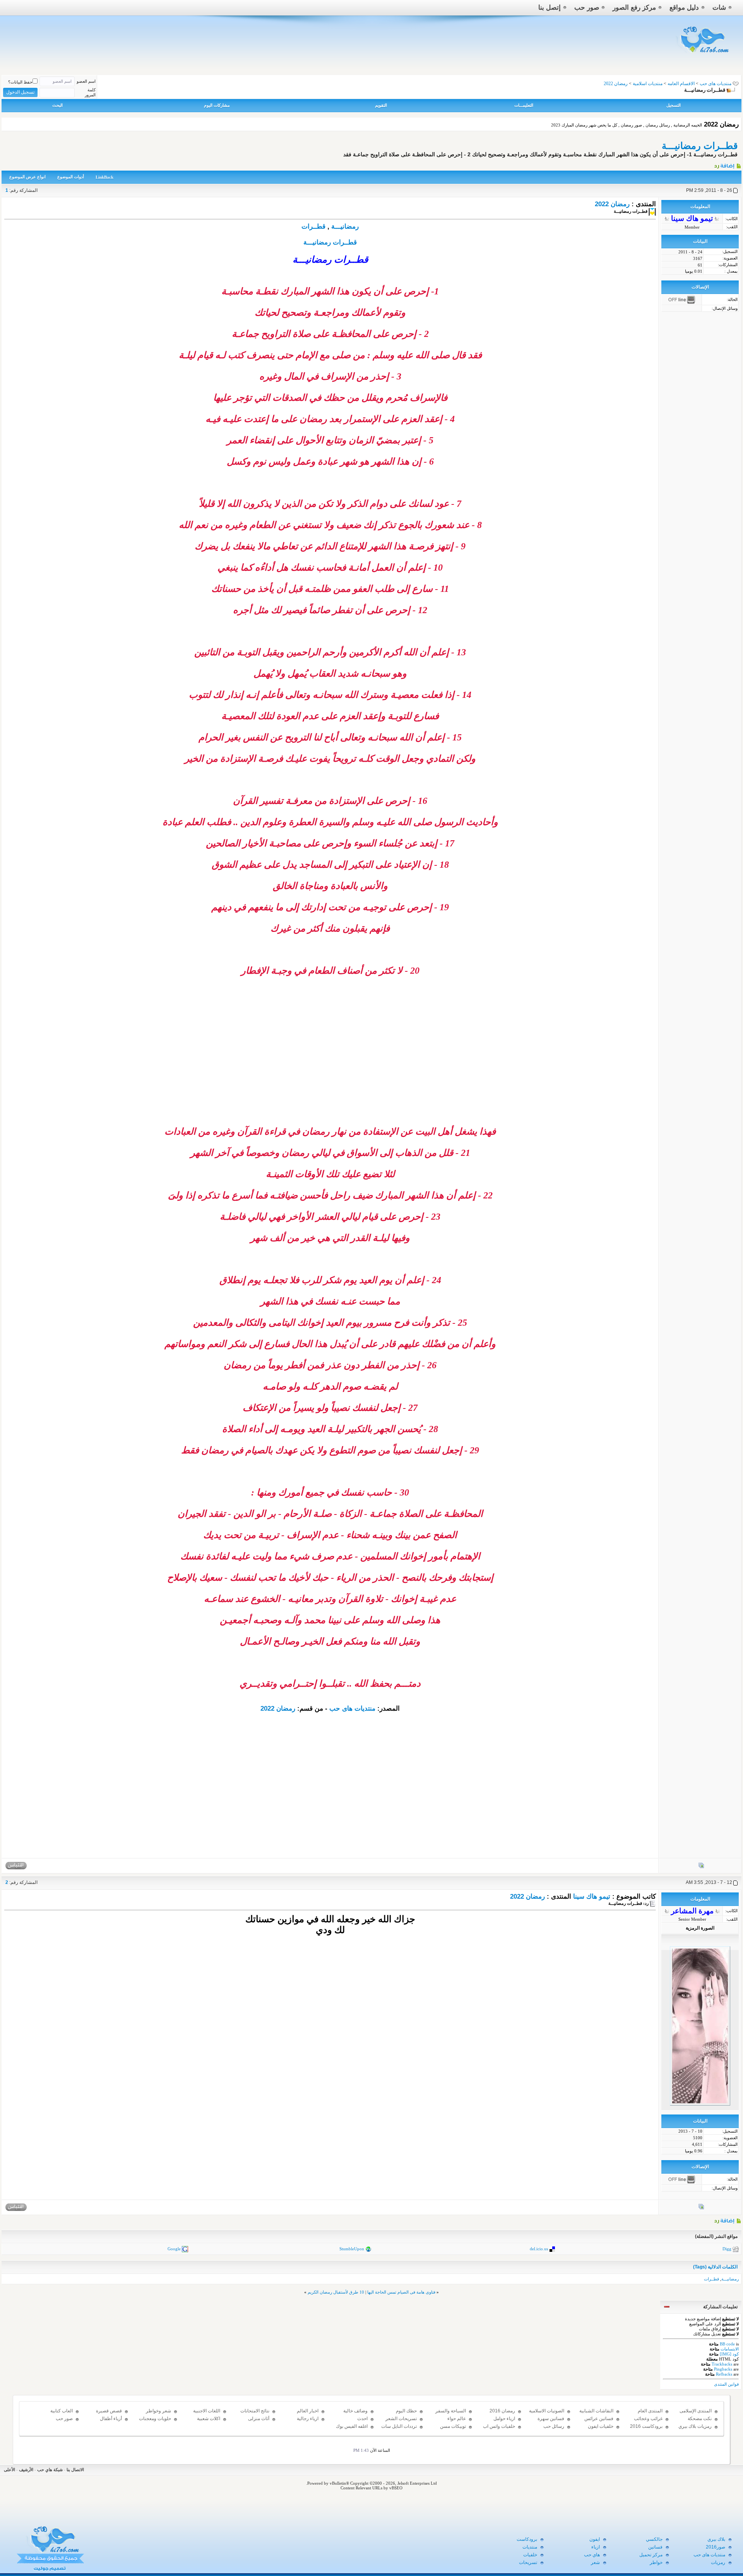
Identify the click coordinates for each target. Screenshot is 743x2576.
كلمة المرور (90, 92)
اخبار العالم (308, 2411)
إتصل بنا (550, 8)
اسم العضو (86, 81)
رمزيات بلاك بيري (695, 2426)
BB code (727, 2344)
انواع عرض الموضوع (27, 177)
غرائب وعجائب (648, 2419)
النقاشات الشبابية (596, 2411)
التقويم (381, 105)
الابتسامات (730, 2349)
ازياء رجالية (308, 2419)
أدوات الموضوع (71, 177)
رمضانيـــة (345, 226)
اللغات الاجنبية (207, 2411)
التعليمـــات (524, 105)
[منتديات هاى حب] (703, 55)
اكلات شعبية (209, 2419)
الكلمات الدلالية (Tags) (715, 2267)
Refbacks (724, 2374)
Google (174, 2248)
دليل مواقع (684, 8)
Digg (727, 2248)
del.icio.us (539, 2248)
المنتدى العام (650, 2411)
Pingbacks (723, 2369)
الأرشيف (26, 2470)
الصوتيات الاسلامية (547, 2411)
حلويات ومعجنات (155, 2419)
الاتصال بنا (75, 2470)
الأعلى (9, 2470)
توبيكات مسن (453, 2426)
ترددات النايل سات (399, 2426)
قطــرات (313, 226)
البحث (57, 105)
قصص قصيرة (109, 2411)
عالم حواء (457, 2419)
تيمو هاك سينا (592, 1897)
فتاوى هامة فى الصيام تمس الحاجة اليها (401, 2292)
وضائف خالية (355, 2411)
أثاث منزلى (259, 2419)
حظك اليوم (406, 2411)
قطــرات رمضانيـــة (700, 146)
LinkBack (104, 177)
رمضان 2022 (612, 204)
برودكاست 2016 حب (646, 2430)
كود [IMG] (729, 2354)
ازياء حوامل (504, 2419)
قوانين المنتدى (726, 2384)
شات (719, 8)
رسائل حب (554, 2426)
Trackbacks (722, 2364)
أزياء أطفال (111, 2419)
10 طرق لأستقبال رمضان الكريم (336, 2292)
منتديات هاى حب (716, 84)
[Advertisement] (330, 1072)
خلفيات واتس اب (499, 2426)
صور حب (587, 8)
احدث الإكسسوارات (355, 2422)
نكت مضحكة (700, 2419)
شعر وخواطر (158, 2411)
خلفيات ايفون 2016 (601, 2430)
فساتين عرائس (599, 2419)
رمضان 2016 (502, 2411)
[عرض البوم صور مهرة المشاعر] (701, 2208)
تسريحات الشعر (401, 2419)
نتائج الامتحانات (255, 2411)
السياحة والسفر (451, 2411)
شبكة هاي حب (50, 2470)
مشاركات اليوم (217, 105)
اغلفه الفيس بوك (352, 2426)
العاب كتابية (62, 2411)
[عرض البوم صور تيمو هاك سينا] (701, 1867)
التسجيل (674, 105)
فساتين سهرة (551, 2419)
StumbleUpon (352, 2248)
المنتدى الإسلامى (696, 2411)
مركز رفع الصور (634, 8)
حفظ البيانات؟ (20, 82)
